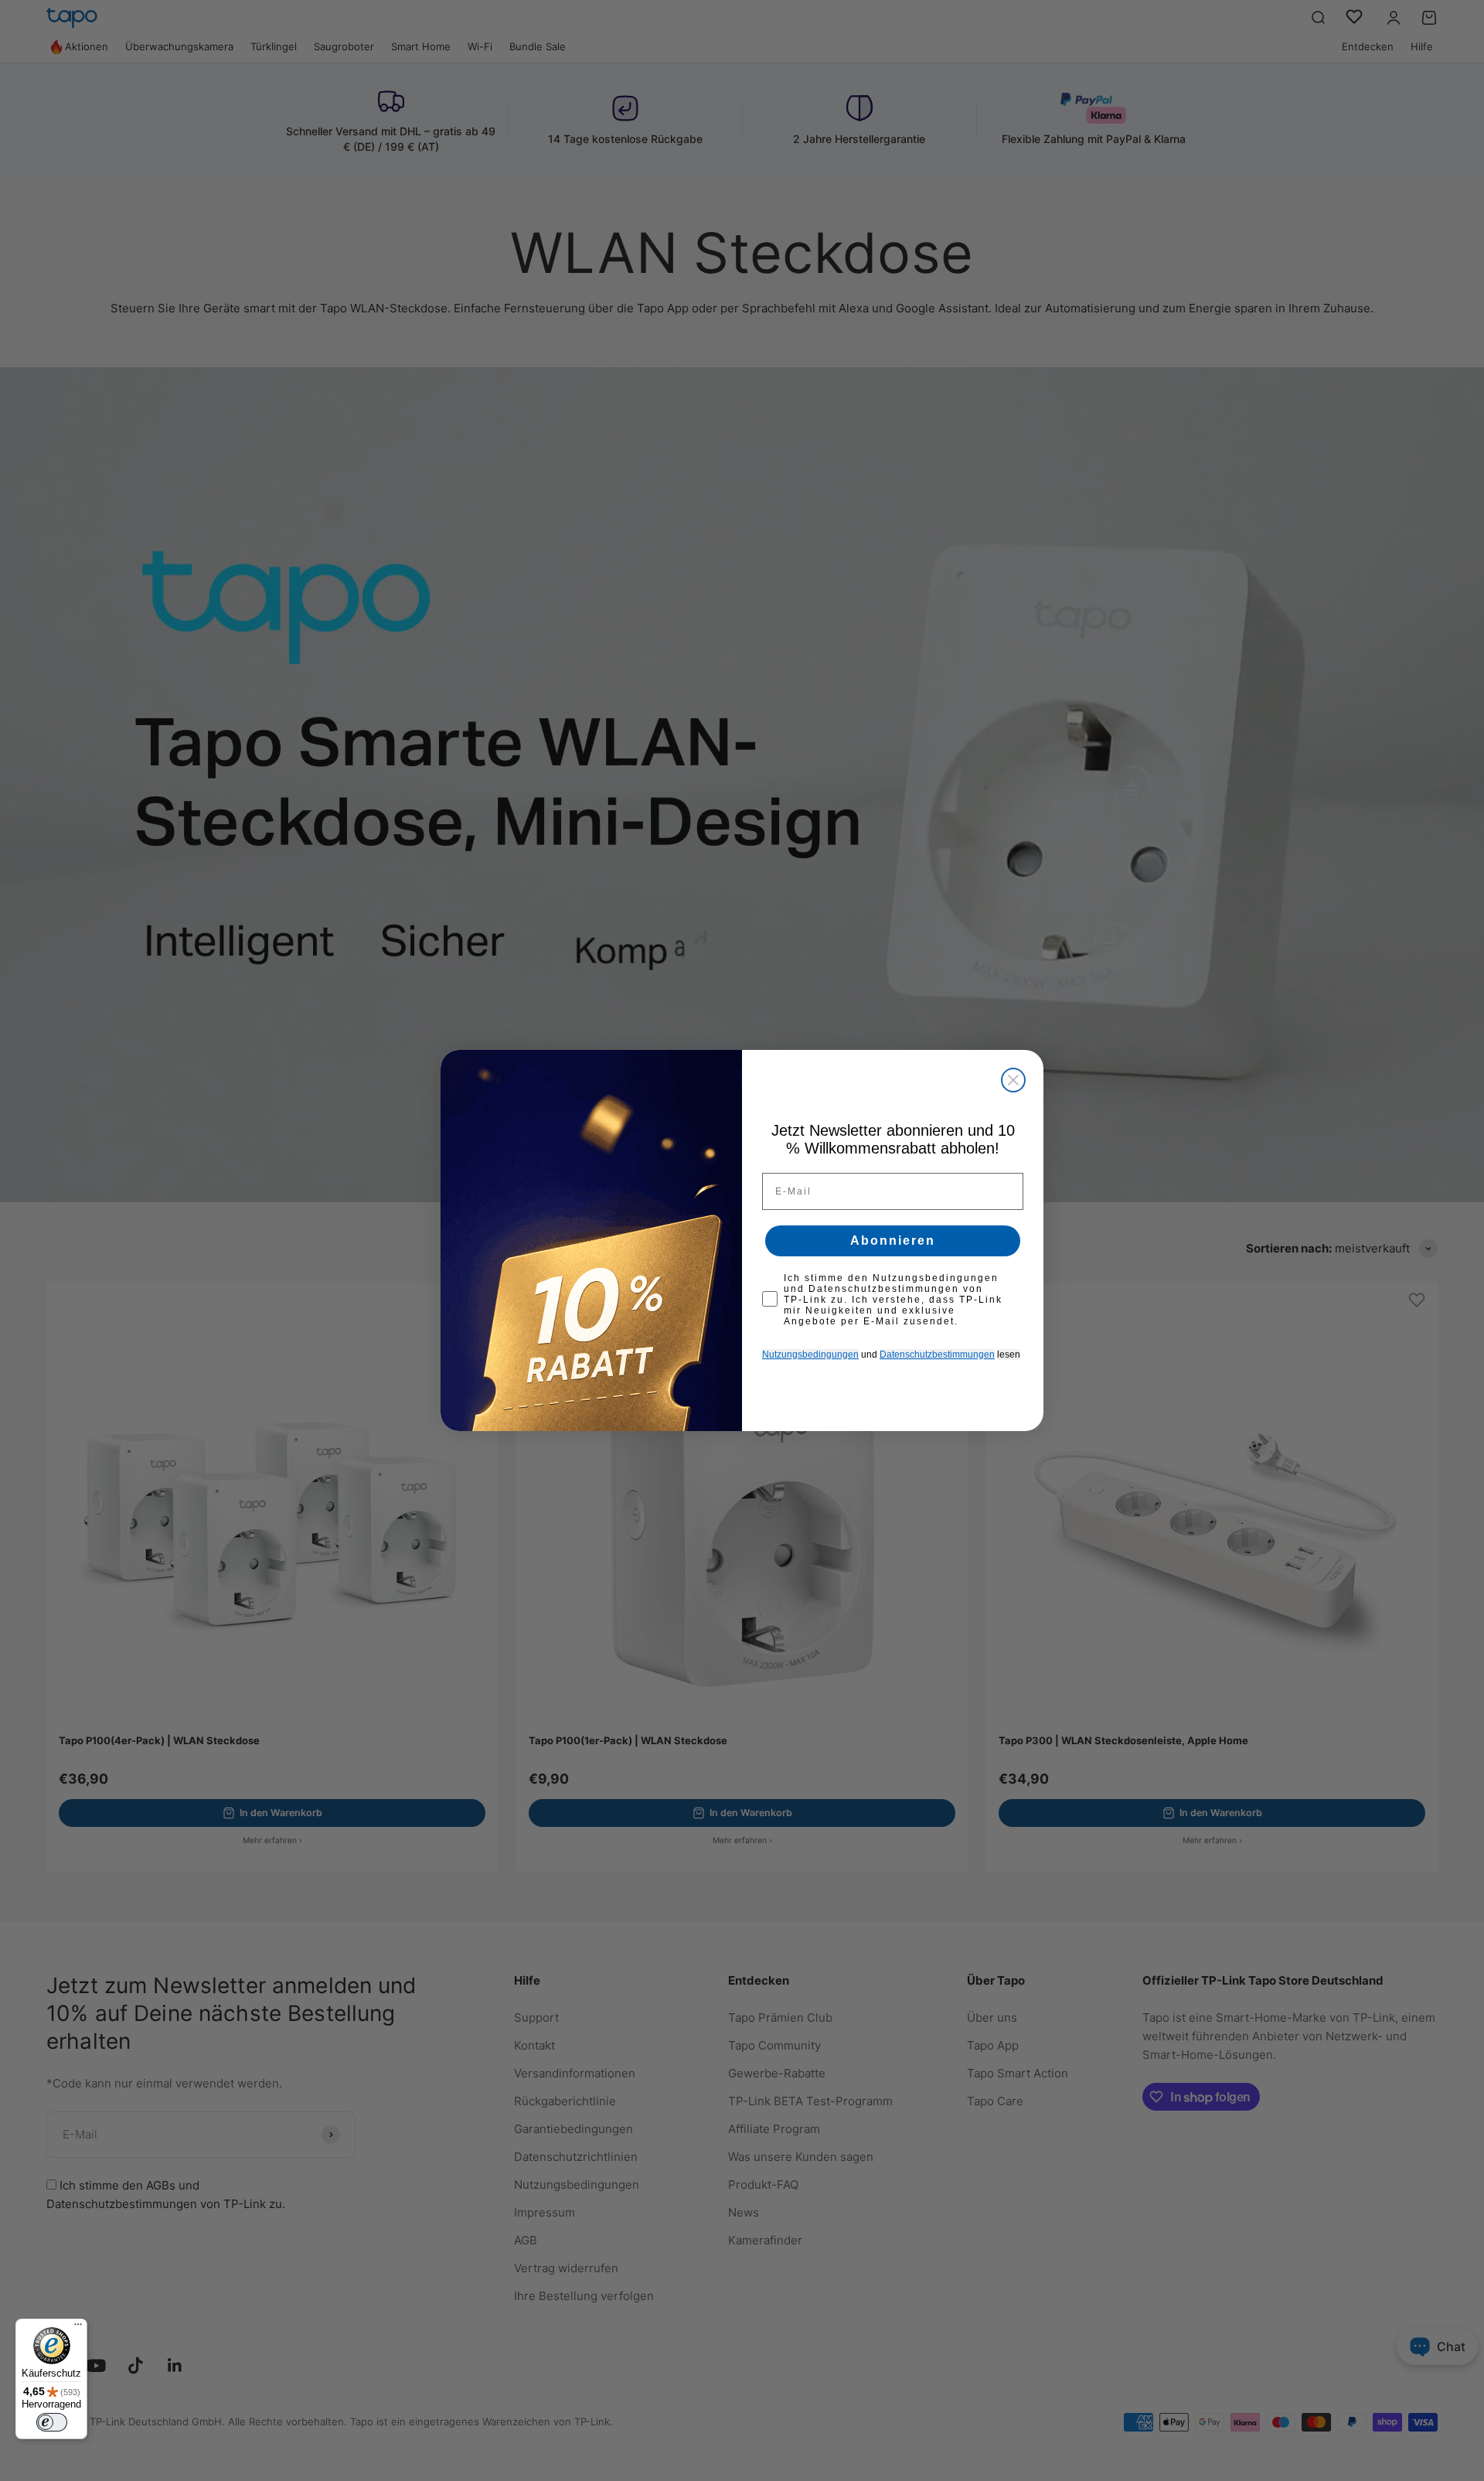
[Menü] (78, 2328)
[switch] (52, 2422)
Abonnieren (893, 1240)
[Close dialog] (1013, 1080)
